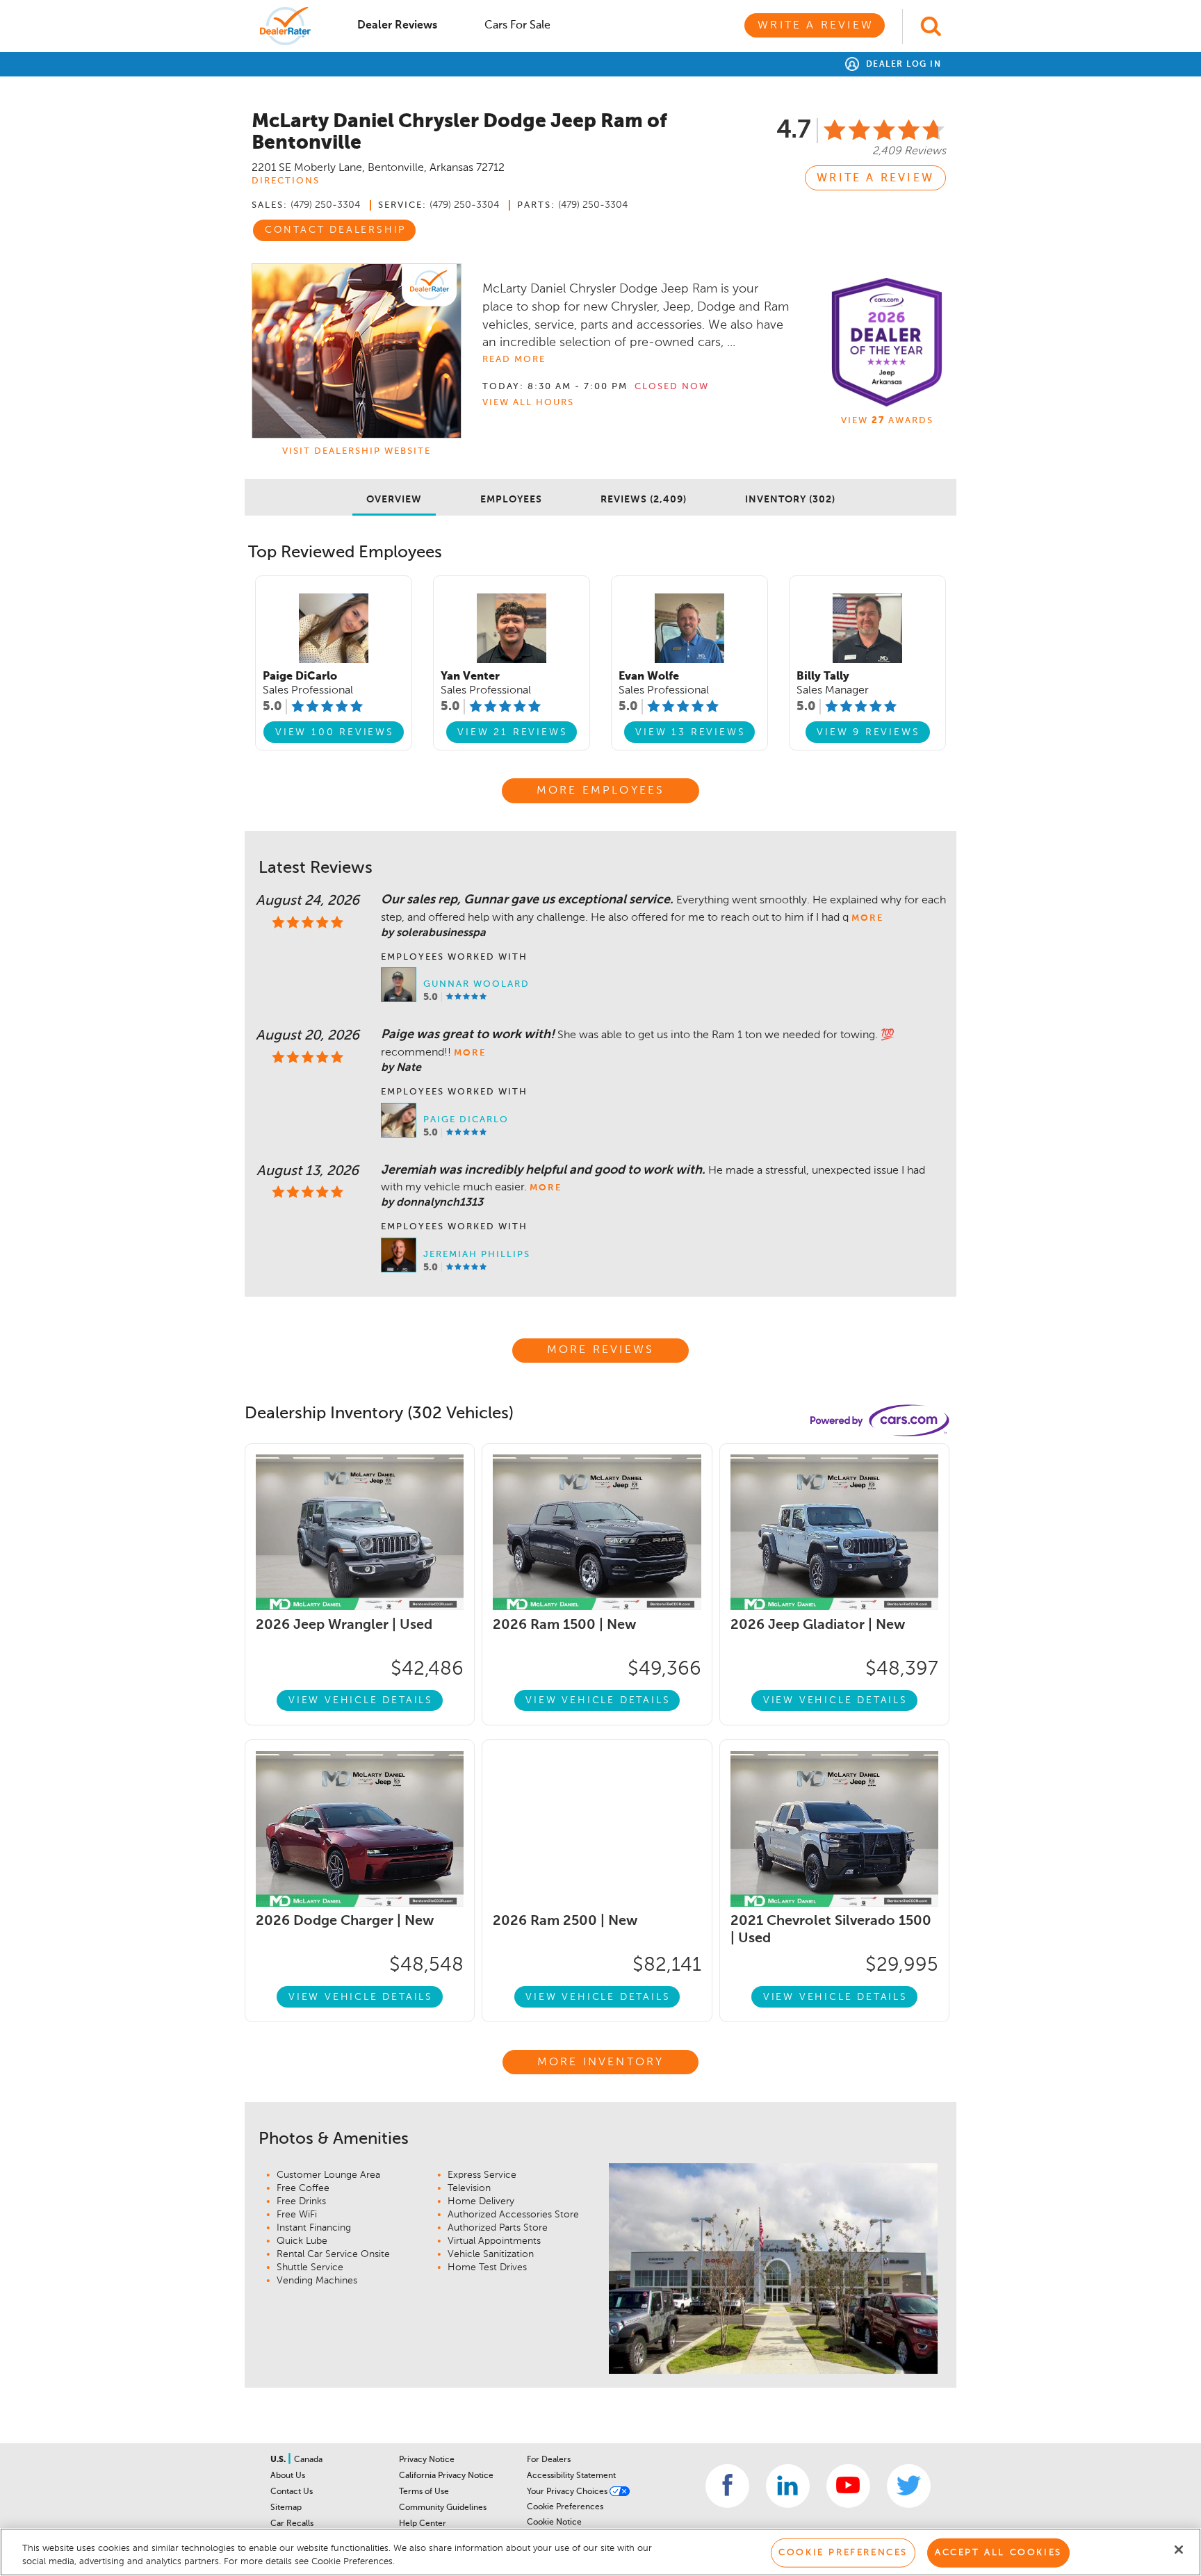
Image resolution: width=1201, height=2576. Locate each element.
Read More (514, 360)
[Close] (1179, 2550)
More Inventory (601, 2062)
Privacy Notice (427, 2460)
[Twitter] (909, 2486)
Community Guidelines (443, 2508)
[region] (600, 2552)
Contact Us (292, 2492)
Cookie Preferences (565, 2507)
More (867, 918)
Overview (394, 500)
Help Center (423, 2524)
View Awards (887, 421)
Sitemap (286, 2508)
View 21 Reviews (512, 732)
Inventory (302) (790, 500)
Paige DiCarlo (466, 1120)
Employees (511, 500)
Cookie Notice (554, 2522)
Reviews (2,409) (644, 500)
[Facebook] (727, 2486)
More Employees (601, 791)
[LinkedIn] (788, 2486)
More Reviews (600, 1350)
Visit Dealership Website (357, 451)
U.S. (279, 2460)
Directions (286, 181)
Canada (308, 2460)
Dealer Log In (902, 65)
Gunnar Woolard (476, 984)
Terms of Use (424, 2492)
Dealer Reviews (397, 26)
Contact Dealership (335, 230)
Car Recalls (292, 2524)
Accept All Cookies (998, 2553)
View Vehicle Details (361, 1700)
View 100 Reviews (335, 732)
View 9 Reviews (868, 732)
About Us (288, 2476)
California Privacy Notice (446, 2476)
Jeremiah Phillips (477, 1255)
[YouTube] (848, 2486)
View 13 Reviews (690, 732)
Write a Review (816, 26)
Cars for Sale (517, 26)
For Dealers (549, 2460)
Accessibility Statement (571, 2476)
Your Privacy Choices (568, 2492)
